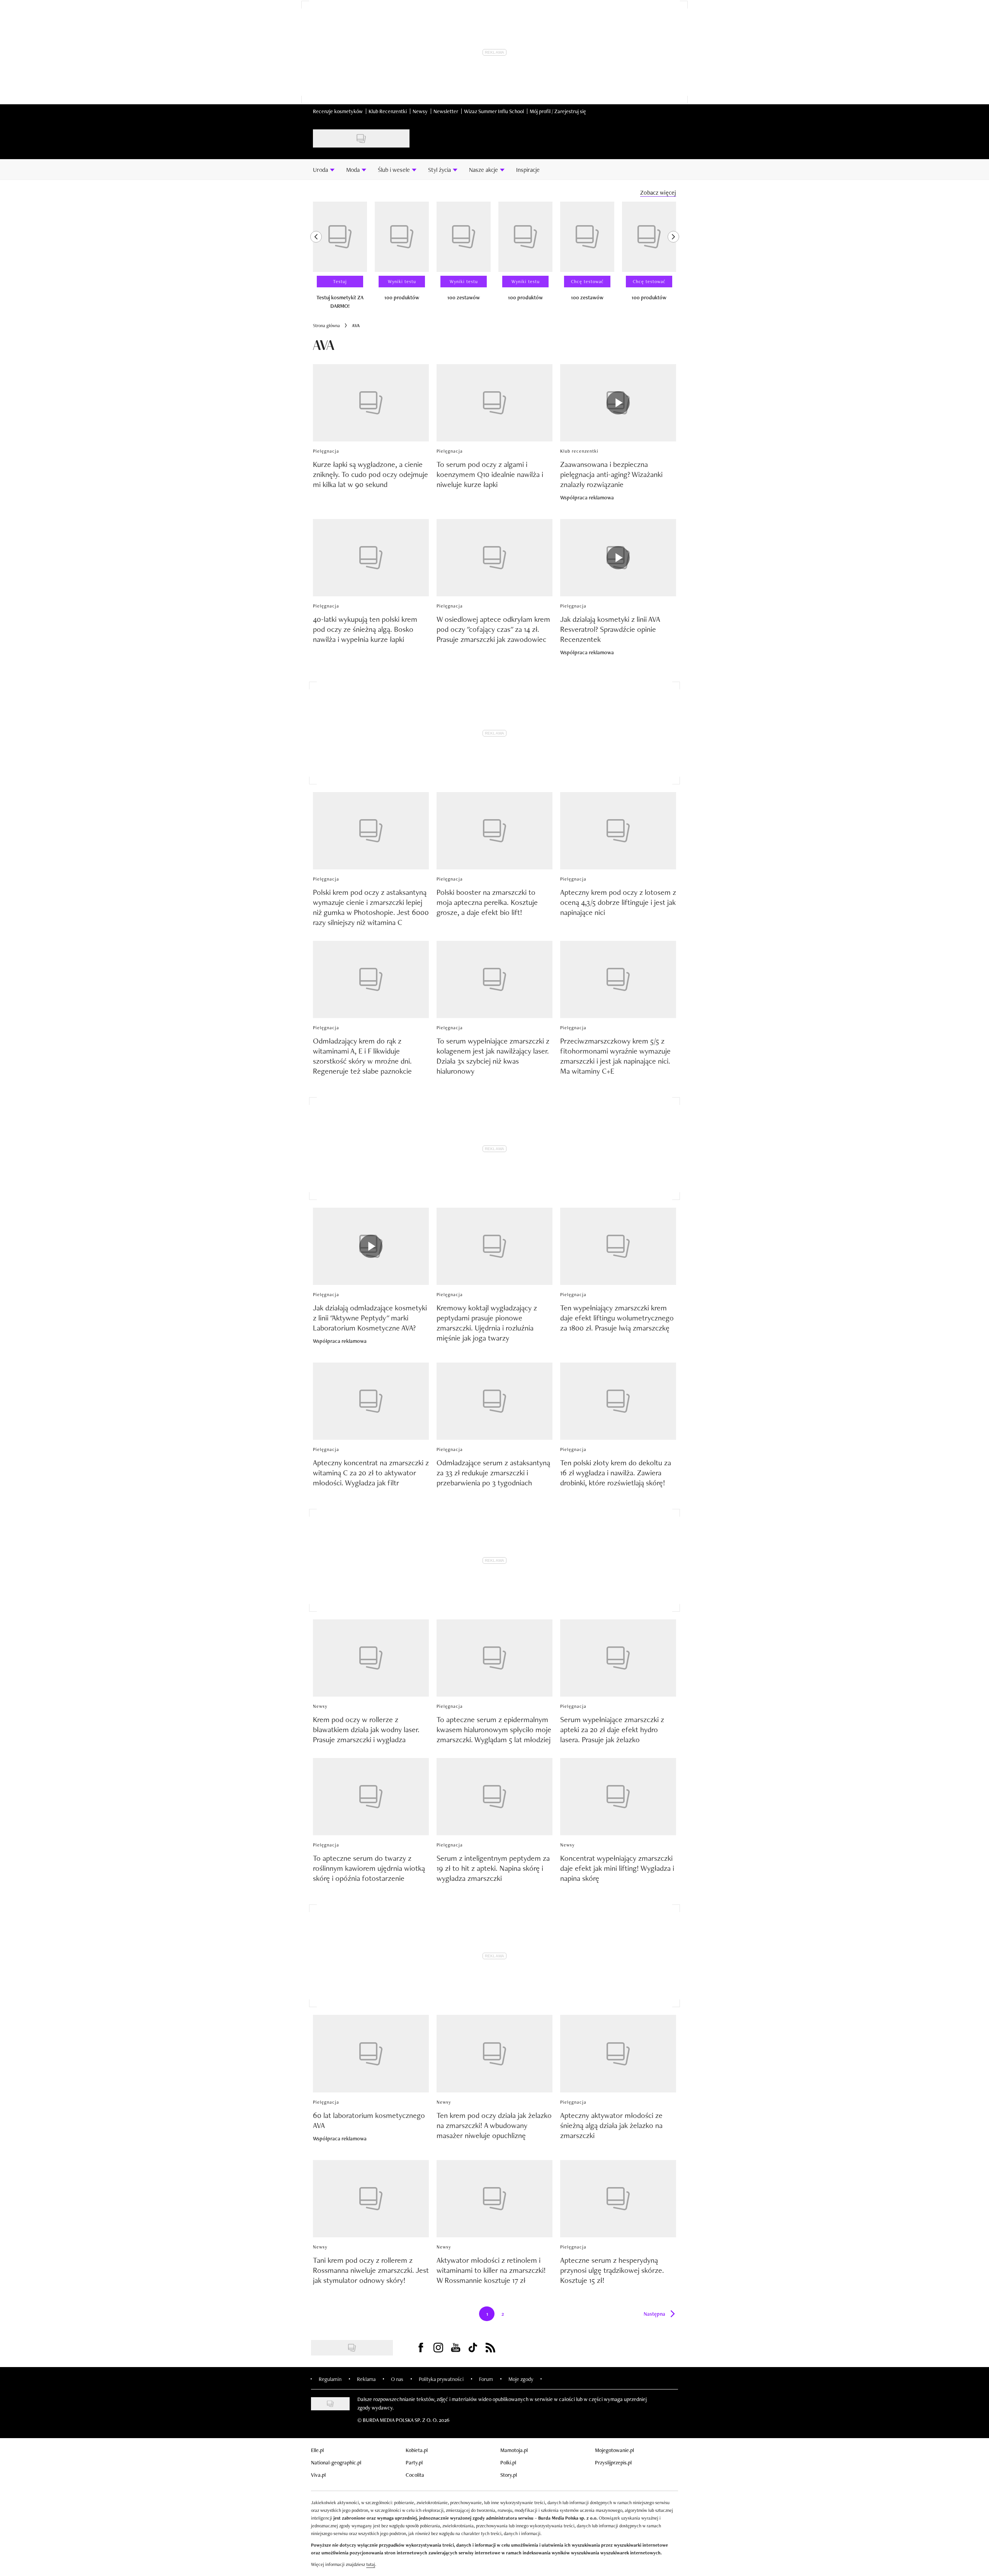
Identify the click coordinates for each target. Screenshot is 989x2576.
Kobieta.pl (417, 2450)
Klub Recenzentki (388, 111)
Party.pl (414, 2462)
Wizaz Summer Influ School (494, 111)
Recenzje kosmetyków (338, 111)
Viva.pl (318, 2475)
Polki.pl (508, 2462)
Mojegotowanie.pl (614, 2450)
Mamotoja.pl (514, 2450)
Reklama (366, 2379)
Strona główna (326, 326)
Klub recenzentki (579, 451)
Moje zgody (521, 2379)
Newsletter (446, 111)
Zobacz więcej (658, 193)
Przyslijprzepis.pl (613, 2462)
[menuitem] (324, 170)
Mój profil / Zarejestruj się (558, 111)
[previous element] (316, 259)
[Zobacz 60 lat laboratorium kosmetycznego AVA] (371, 2053)
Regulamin (330, 2379)
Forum (486, 2379)
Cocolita (415, 2475)
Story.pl (509, 2475)
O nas (397, 2379)
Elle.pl (317, 2450)
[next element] (673, 259)
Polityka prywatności (441, 2379)
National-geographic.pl (336, 2462)
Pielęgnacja (326, 451)
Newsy (420, 111)
